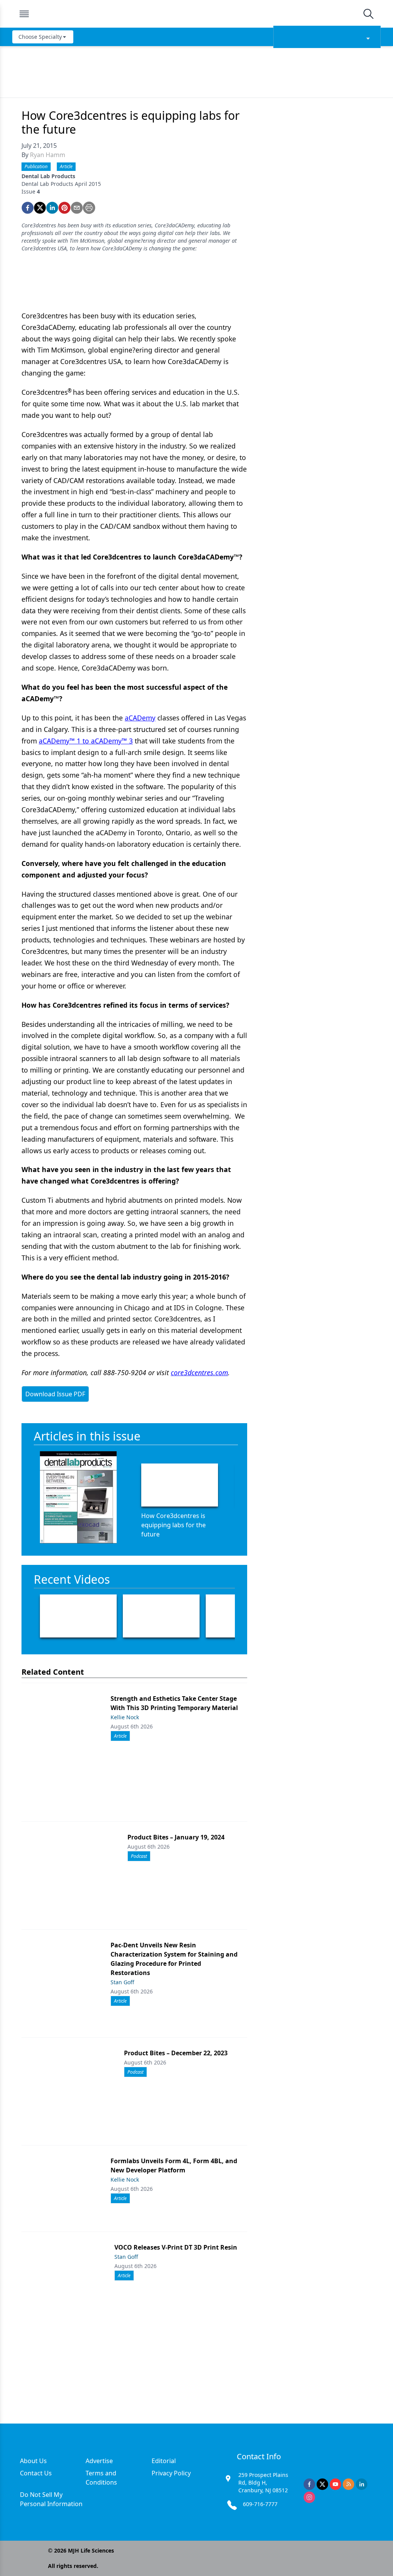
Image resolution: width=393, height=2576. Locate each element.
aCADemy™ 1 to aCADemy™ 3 (86, 741)
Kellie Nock (125, 1717)
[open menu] (24, 14)
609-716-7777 (260, 2504)
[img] (196, 14)
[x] (322, 2484)
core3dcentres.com (199, 1372)
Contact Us (36, 2473)
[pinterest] (64, 208)
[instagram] (309, 2497)
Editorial (164, 2461)
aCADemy (140, 718)
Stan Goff (122, 1982)
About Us (33, 2461)
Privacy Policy (171, 2473)
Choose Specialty (40, 37)
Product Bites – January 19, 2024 (176, 1837)
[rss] (348, 2484)
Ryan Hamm (48, 155)
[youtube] (335, 2484)
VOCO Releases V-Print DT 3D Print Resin (176, 2247)
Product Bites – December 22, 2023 (176, 2053)
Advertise (99, 2461)
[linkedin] (52, 208)
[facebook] (28, 208)
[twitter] (40, 208)
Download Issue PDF (55, 1394)
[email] (77, 208)
